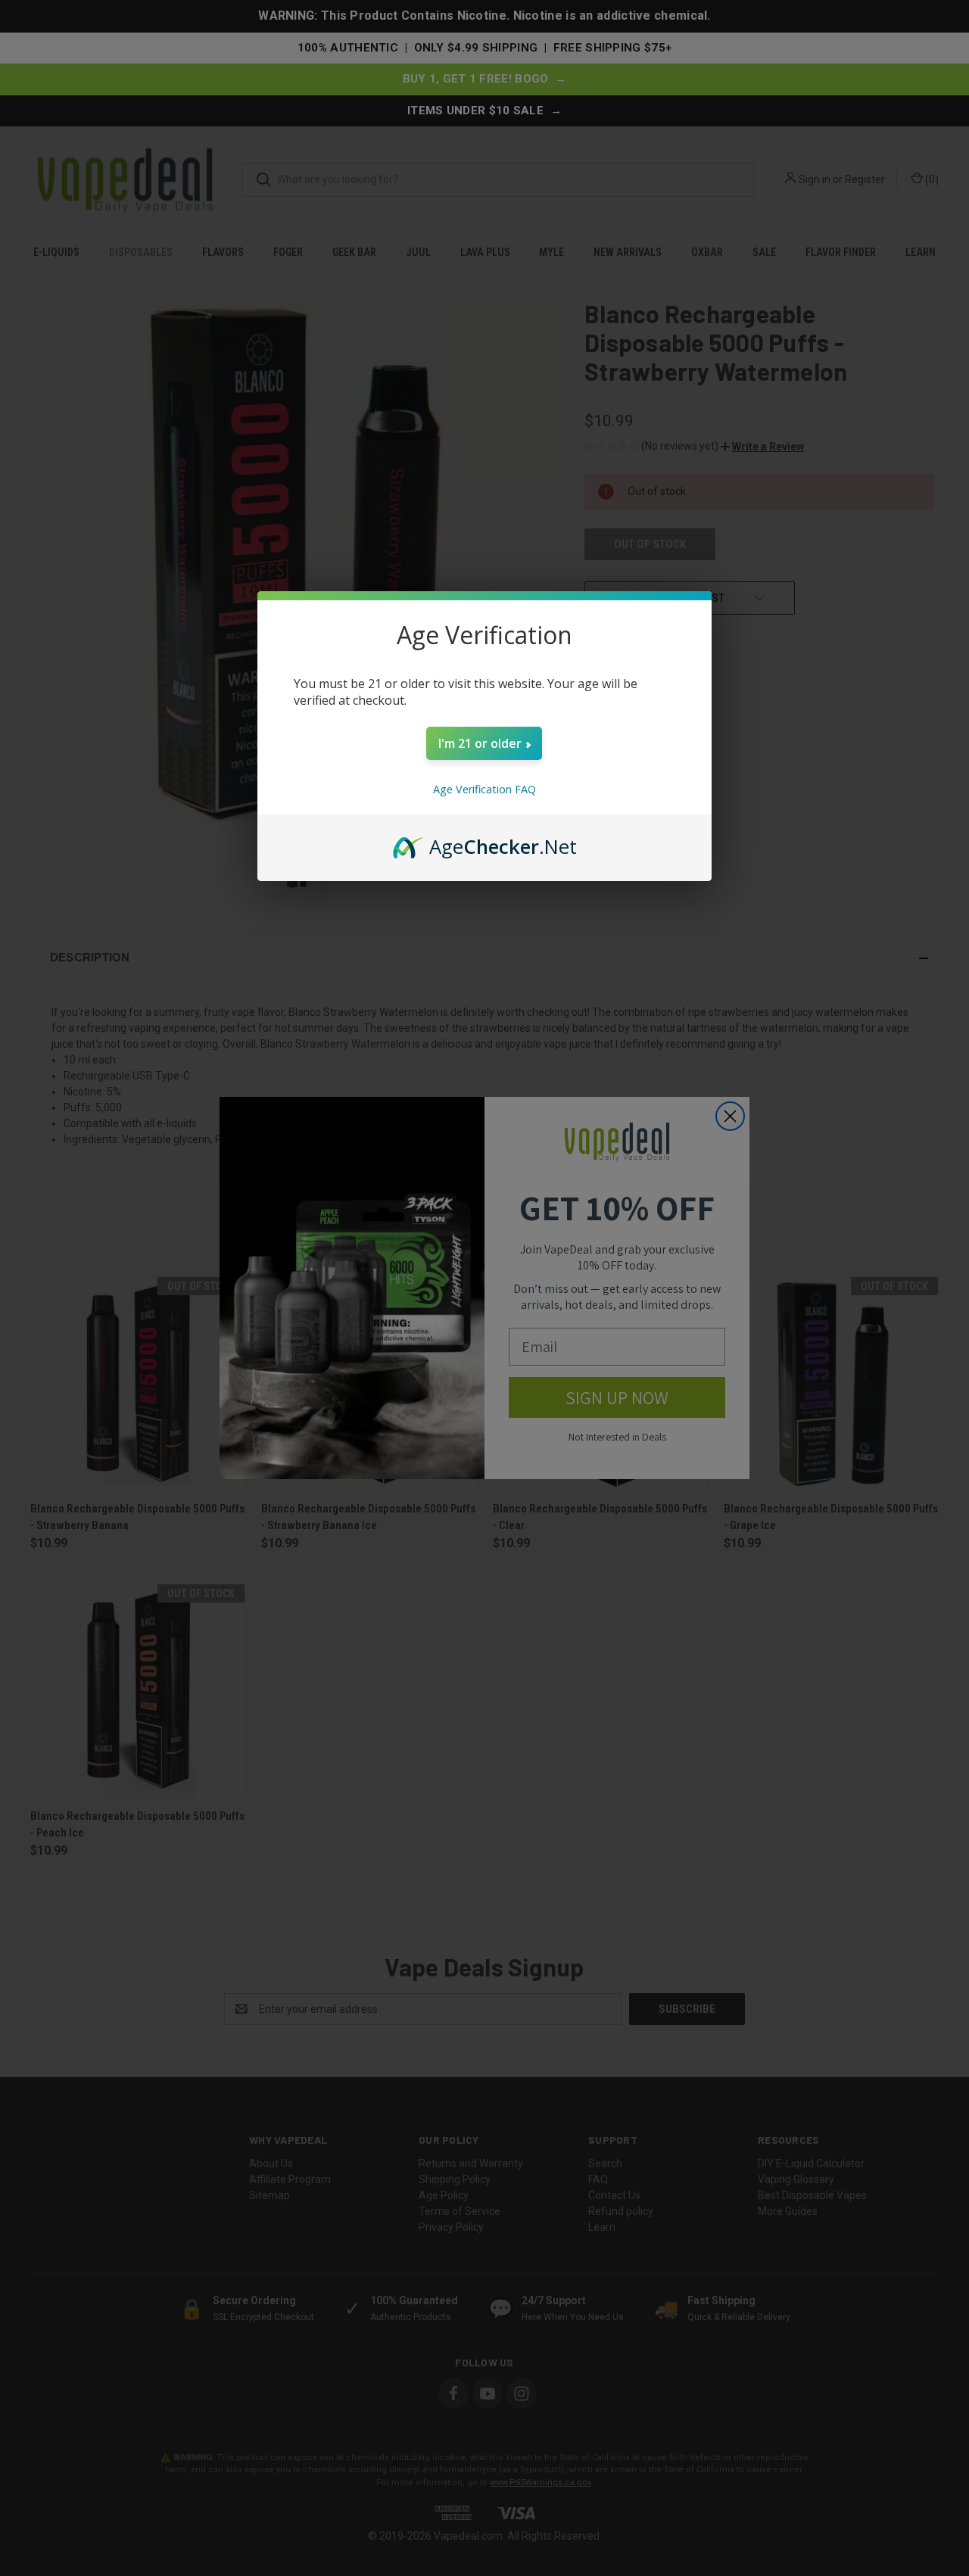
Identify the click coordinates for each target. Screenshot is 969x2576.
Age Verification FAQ (484, 789)
